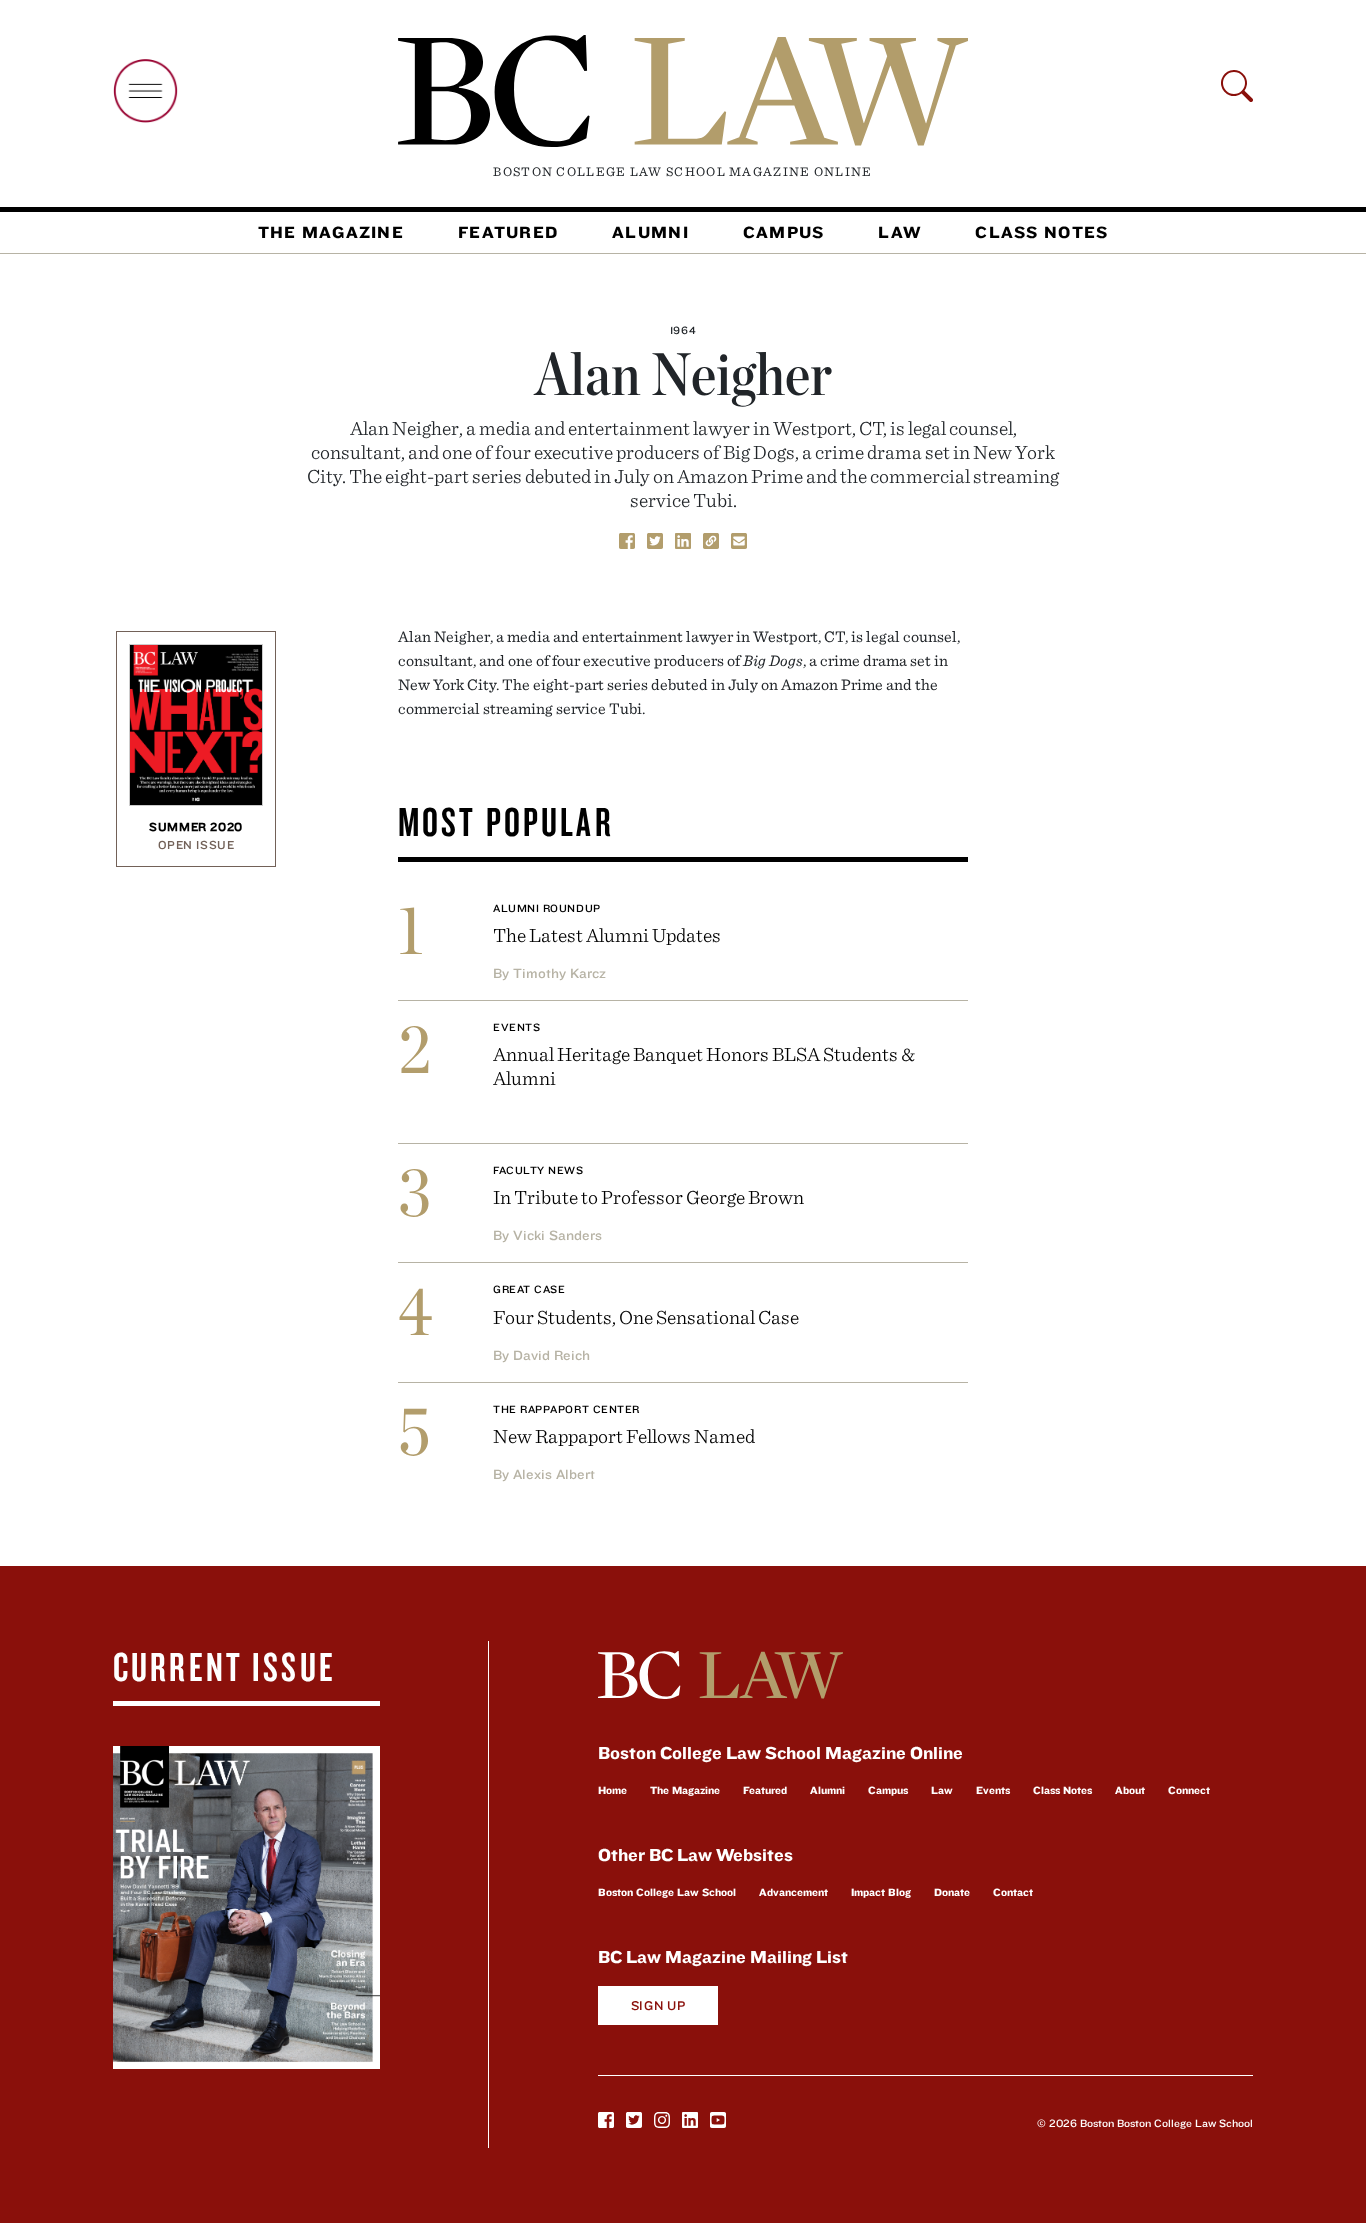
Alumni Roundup (547, 908)
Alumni (650, 232)
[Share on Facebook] (627, 539)
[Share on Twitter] (655, 539)
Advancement (793, 1892)
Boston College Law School (667, 1892)
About (1130, 1790)
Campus (784, 232)
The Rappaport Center (566, 1409)
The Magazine (331, 232)
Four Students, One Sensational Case (646, 1316)
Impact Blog (881, 1892)
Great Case (529, 1289)
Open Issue (196, 844)
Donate (952, 1892)
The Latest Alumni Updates (607, 934)
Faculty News (538, 1170)
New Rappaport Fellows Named (624, 1435)
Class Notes (1041, 232)
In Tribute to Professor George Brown (648, 1196)
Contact (1013, 1892)
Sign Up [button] (658, 2005)
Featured (508, 232)
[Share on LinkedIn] (683, 539)
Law (899, 232)
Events (516, 1027)
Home (612, 1790)
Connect (1189, 1790)
